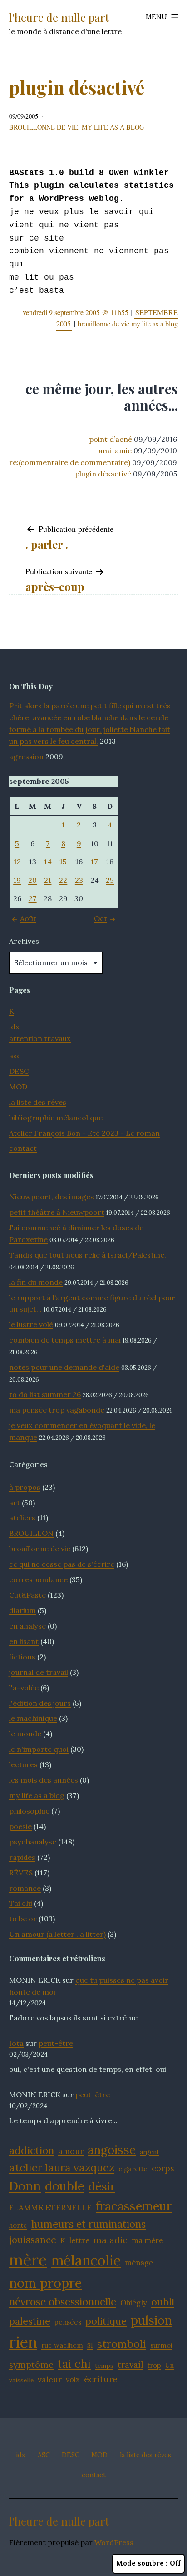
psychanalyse (33, 1842)
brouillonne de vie (44, 127)
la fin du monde (36, 1282)
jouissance (33, 2240)
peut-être (56, 2043)
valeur (50, 2379)
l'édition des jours (40, 1703)
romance (25, 1888)
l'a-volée (24, 1688)
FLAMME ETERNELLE (50, 2208)
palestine (30, 2321)
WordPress (114, 2542)
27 (33, 898)
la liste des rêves (38, 1102)
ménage (139, 2263)
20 (32, 880)
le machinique (33, 1718)
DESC (19, 1071)
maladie (111, 2240)
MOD (18, 1087)
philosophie (29, 1811)
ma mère (147, 2240)
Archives (24, 941)
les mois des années (44, 1780)
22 (63, 880)
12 (17, 862)
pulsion (151, 2320)
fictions (22, 1657)
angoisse (112, 2150)
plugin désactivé (103, 474)
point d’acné (111, 439)
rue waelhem (62, 2345)
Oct (101, 918)
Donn (25, 2186)
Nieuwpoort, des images (52, 1197)
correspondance (38, 1579)
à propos (25, 1487)
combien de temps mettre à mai (65, 1340)
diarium (22, 1610)
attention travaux (40, 1038)
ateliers (22, 1518)
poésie (20, 1826)
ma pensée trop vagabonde (57, 1410)
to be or (23, 1919)
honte (18, 2225)
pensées (68, 2322)
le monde (25, 1734)
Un (170, 2365)
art (15, 1503)
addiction (32, 2150)
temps (104, 2366)
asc (15, 1056)
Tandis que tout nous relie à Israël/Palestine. (88, 1255)
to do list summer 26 (45, 1394)
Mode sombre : (142, 2563)
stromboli (122, 2344)
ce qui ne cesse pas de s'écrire (62, 1564)
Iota (16, 2043)
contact (23, 1148)
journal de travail (39, 1672)
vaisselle (21, 2380)
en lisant (24, 1641)
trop (154, 2365)
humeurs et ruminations (89, 2224)
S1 (90, 2345)
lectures (23, 1764)
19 (17, 880)
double (65, 2186)
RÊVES (21, 1873)
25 (110, 880)
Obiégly (134, 2303)
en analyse (27, 1626)
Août (28, 918)
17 (94, 862)
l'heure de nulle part (59, 17)
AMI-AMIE (115, 451)
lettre (79, 2240)
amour (71, 2151)
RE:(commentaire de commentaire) (70, 462)
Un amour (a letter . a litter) (57, 1934)
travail (130, 2365)
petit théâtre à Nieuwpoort (57, 1212)
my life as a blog (113, 127)
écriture (101, 2379)
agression (26, 757)
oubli (163, 2302)
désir (102, 2186)
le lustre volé (31, 1324)
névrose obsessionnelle (63, 2302)
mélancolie (86, 2260)
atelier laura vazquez (62, 2167)
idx (14, 1027)
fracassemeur (134, 2206)
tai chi (74, 2364)
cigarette (133, 2169)
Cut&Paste (27, 1595)
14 (48, 862)
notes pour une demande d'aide (64, 1367)
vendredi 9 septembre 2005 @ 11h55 (76, 312)
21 (48, 880)
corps (163, 2168)
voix (73, 2380)
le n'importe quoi (39, 1749)
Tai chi (21, 1903)
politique (106, 2321)
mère (28, 2260)
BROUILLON (31, 1533)
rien (23, 2342)
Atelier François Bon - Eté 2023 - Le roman (84, 1133)
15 (63, 862)
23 (79, 880)
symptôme (31, 2364)
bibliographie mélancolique (56, 1118)
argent (150, 2152)
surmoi (161, 2345)
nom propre (45, 2283)
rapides (22, 1857)
